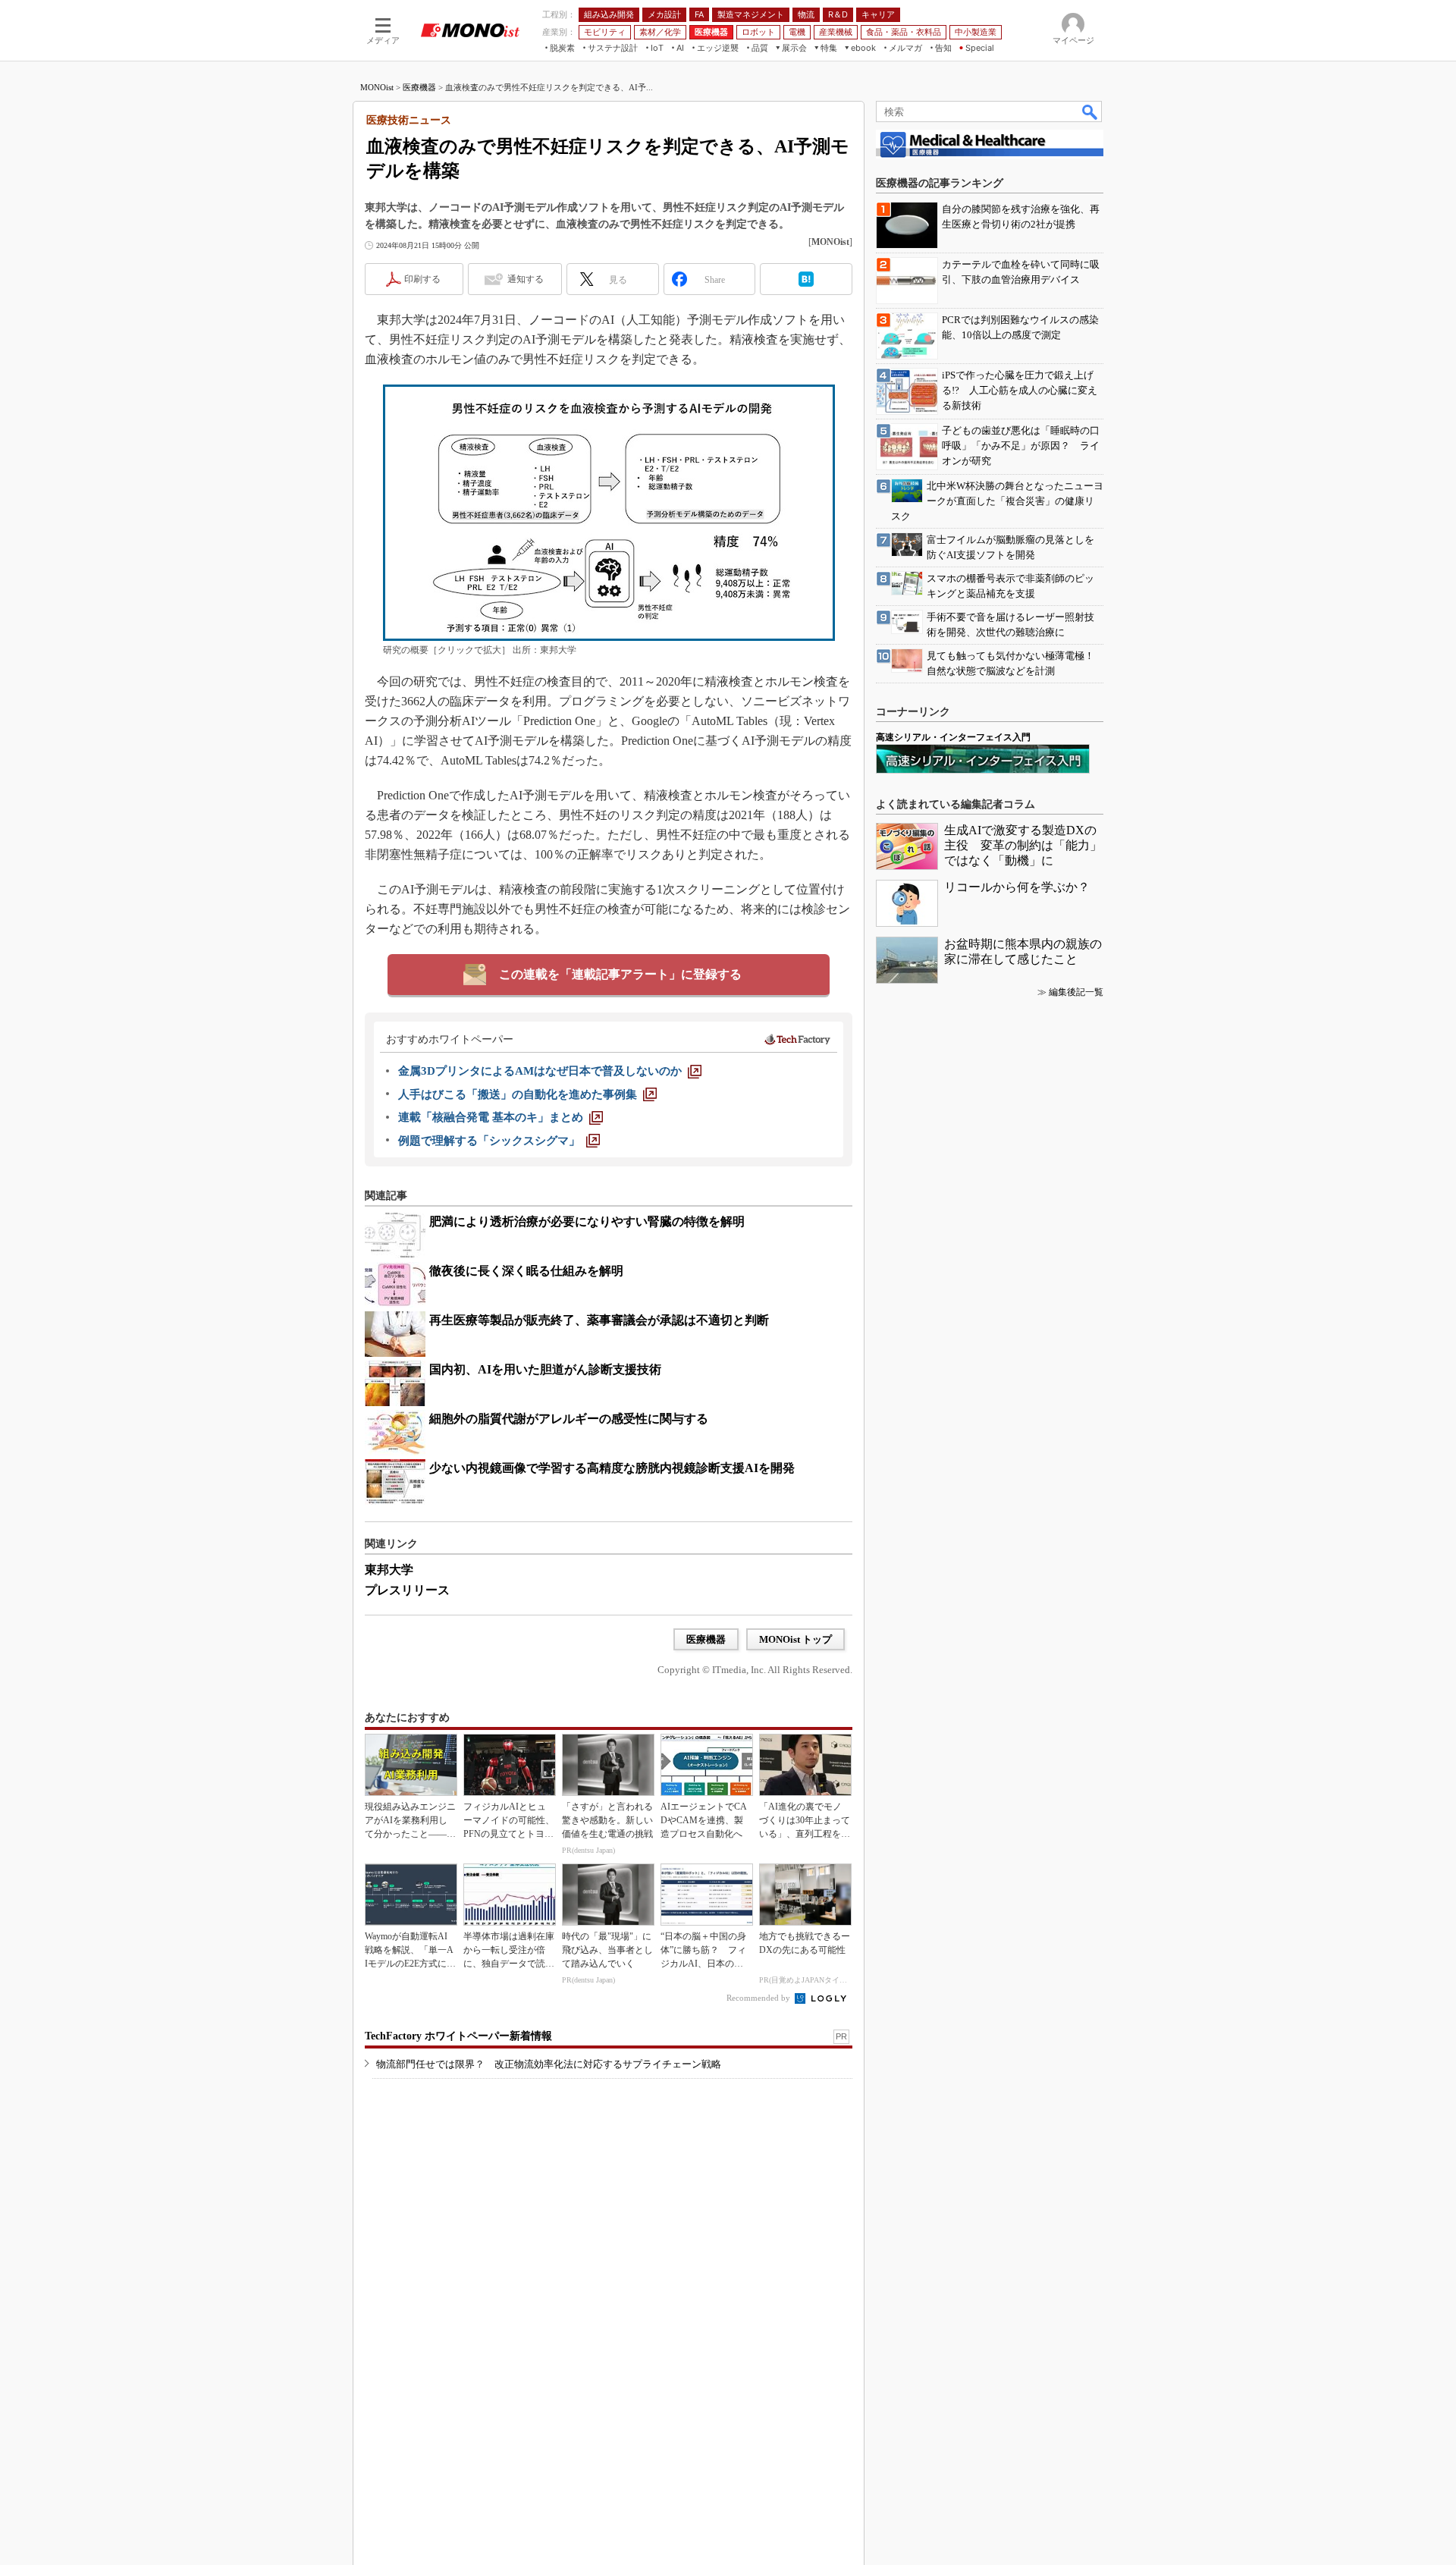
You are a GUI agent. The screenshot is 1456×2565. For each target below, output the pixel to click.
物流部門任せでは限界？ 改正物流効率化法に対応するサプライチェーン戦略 (549, 2064)
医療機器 (419, 87)
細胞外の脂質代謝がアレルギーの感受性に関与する (569, 1419)
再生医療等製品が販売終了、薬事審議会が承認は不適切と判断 (599, 1320)
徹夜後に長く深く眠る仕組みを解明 (526, 1271)
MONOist (377, 87)
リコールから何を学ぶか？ (1017, 887)
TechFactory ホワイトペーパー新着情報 (458, 2036)
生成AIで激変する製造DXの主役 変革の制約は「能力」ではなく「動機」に (1023, 845)
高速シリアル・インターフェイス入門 (953, 737)
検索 (1090, 111)
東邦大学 (389, 1570)
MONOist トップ (795, 1639)
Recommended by (759, 1998)
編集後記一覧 (1076, 992)
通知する (526, 279)
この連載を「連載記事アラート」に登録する (620, 974)
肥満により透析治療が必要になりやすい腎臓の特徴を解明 (587, 1221)
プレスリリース (407, 1590)
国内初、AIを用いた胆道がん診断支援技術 (545, 1369)
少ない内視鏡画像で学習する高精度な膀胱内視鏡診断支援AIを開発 (612, 1468)
